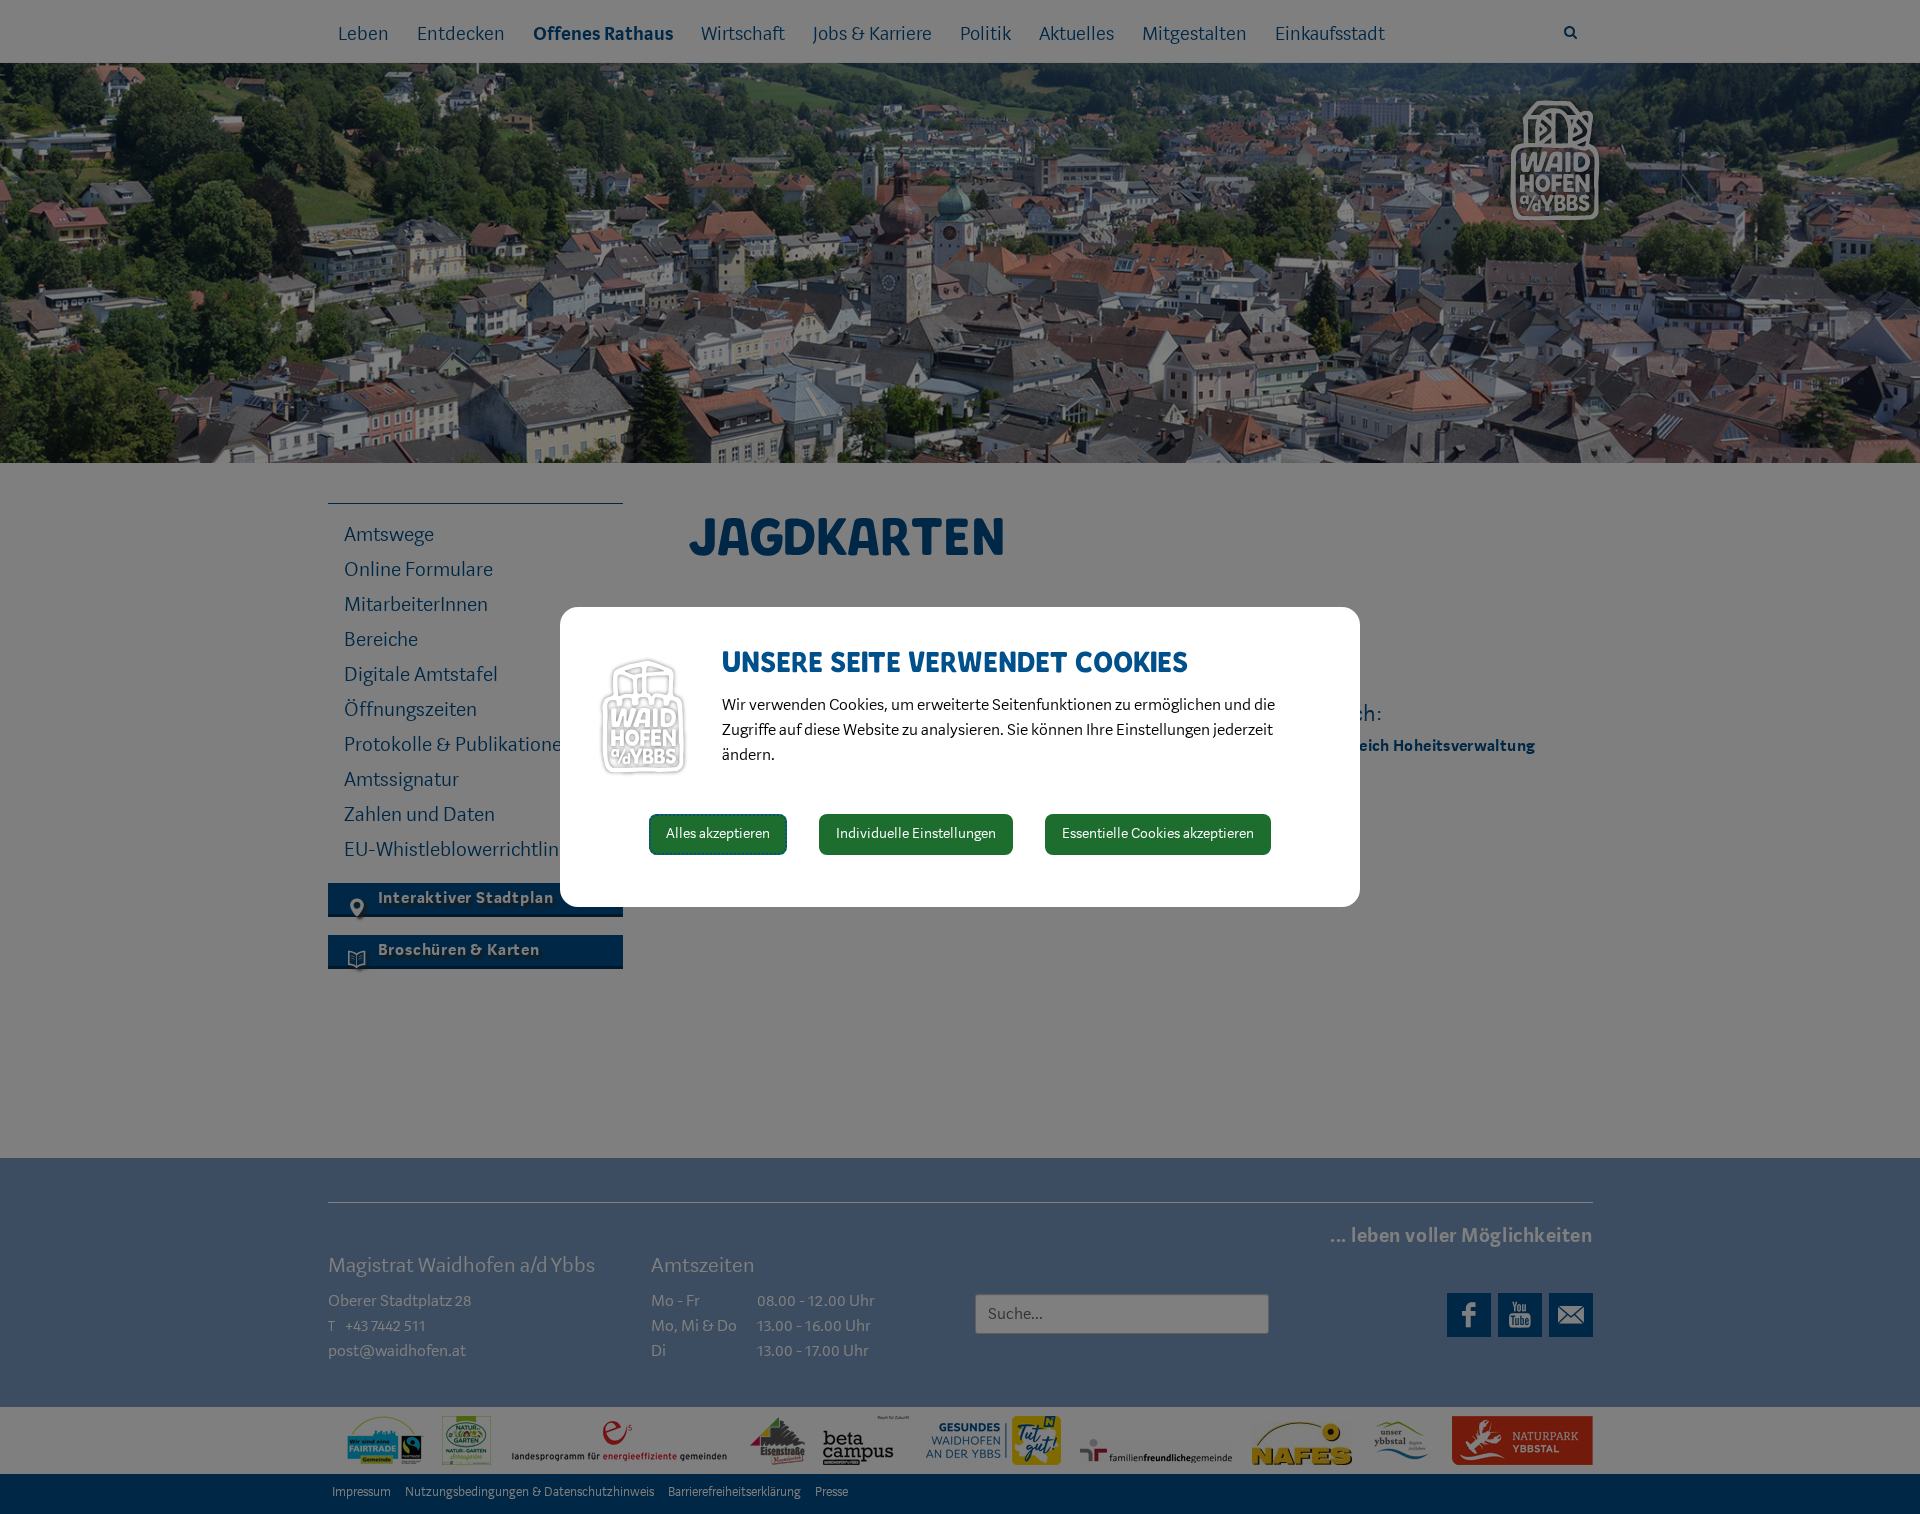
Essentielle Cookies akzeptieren (1158, 833)
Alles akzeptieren (718, 833)
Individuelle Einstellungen (916, 833)
